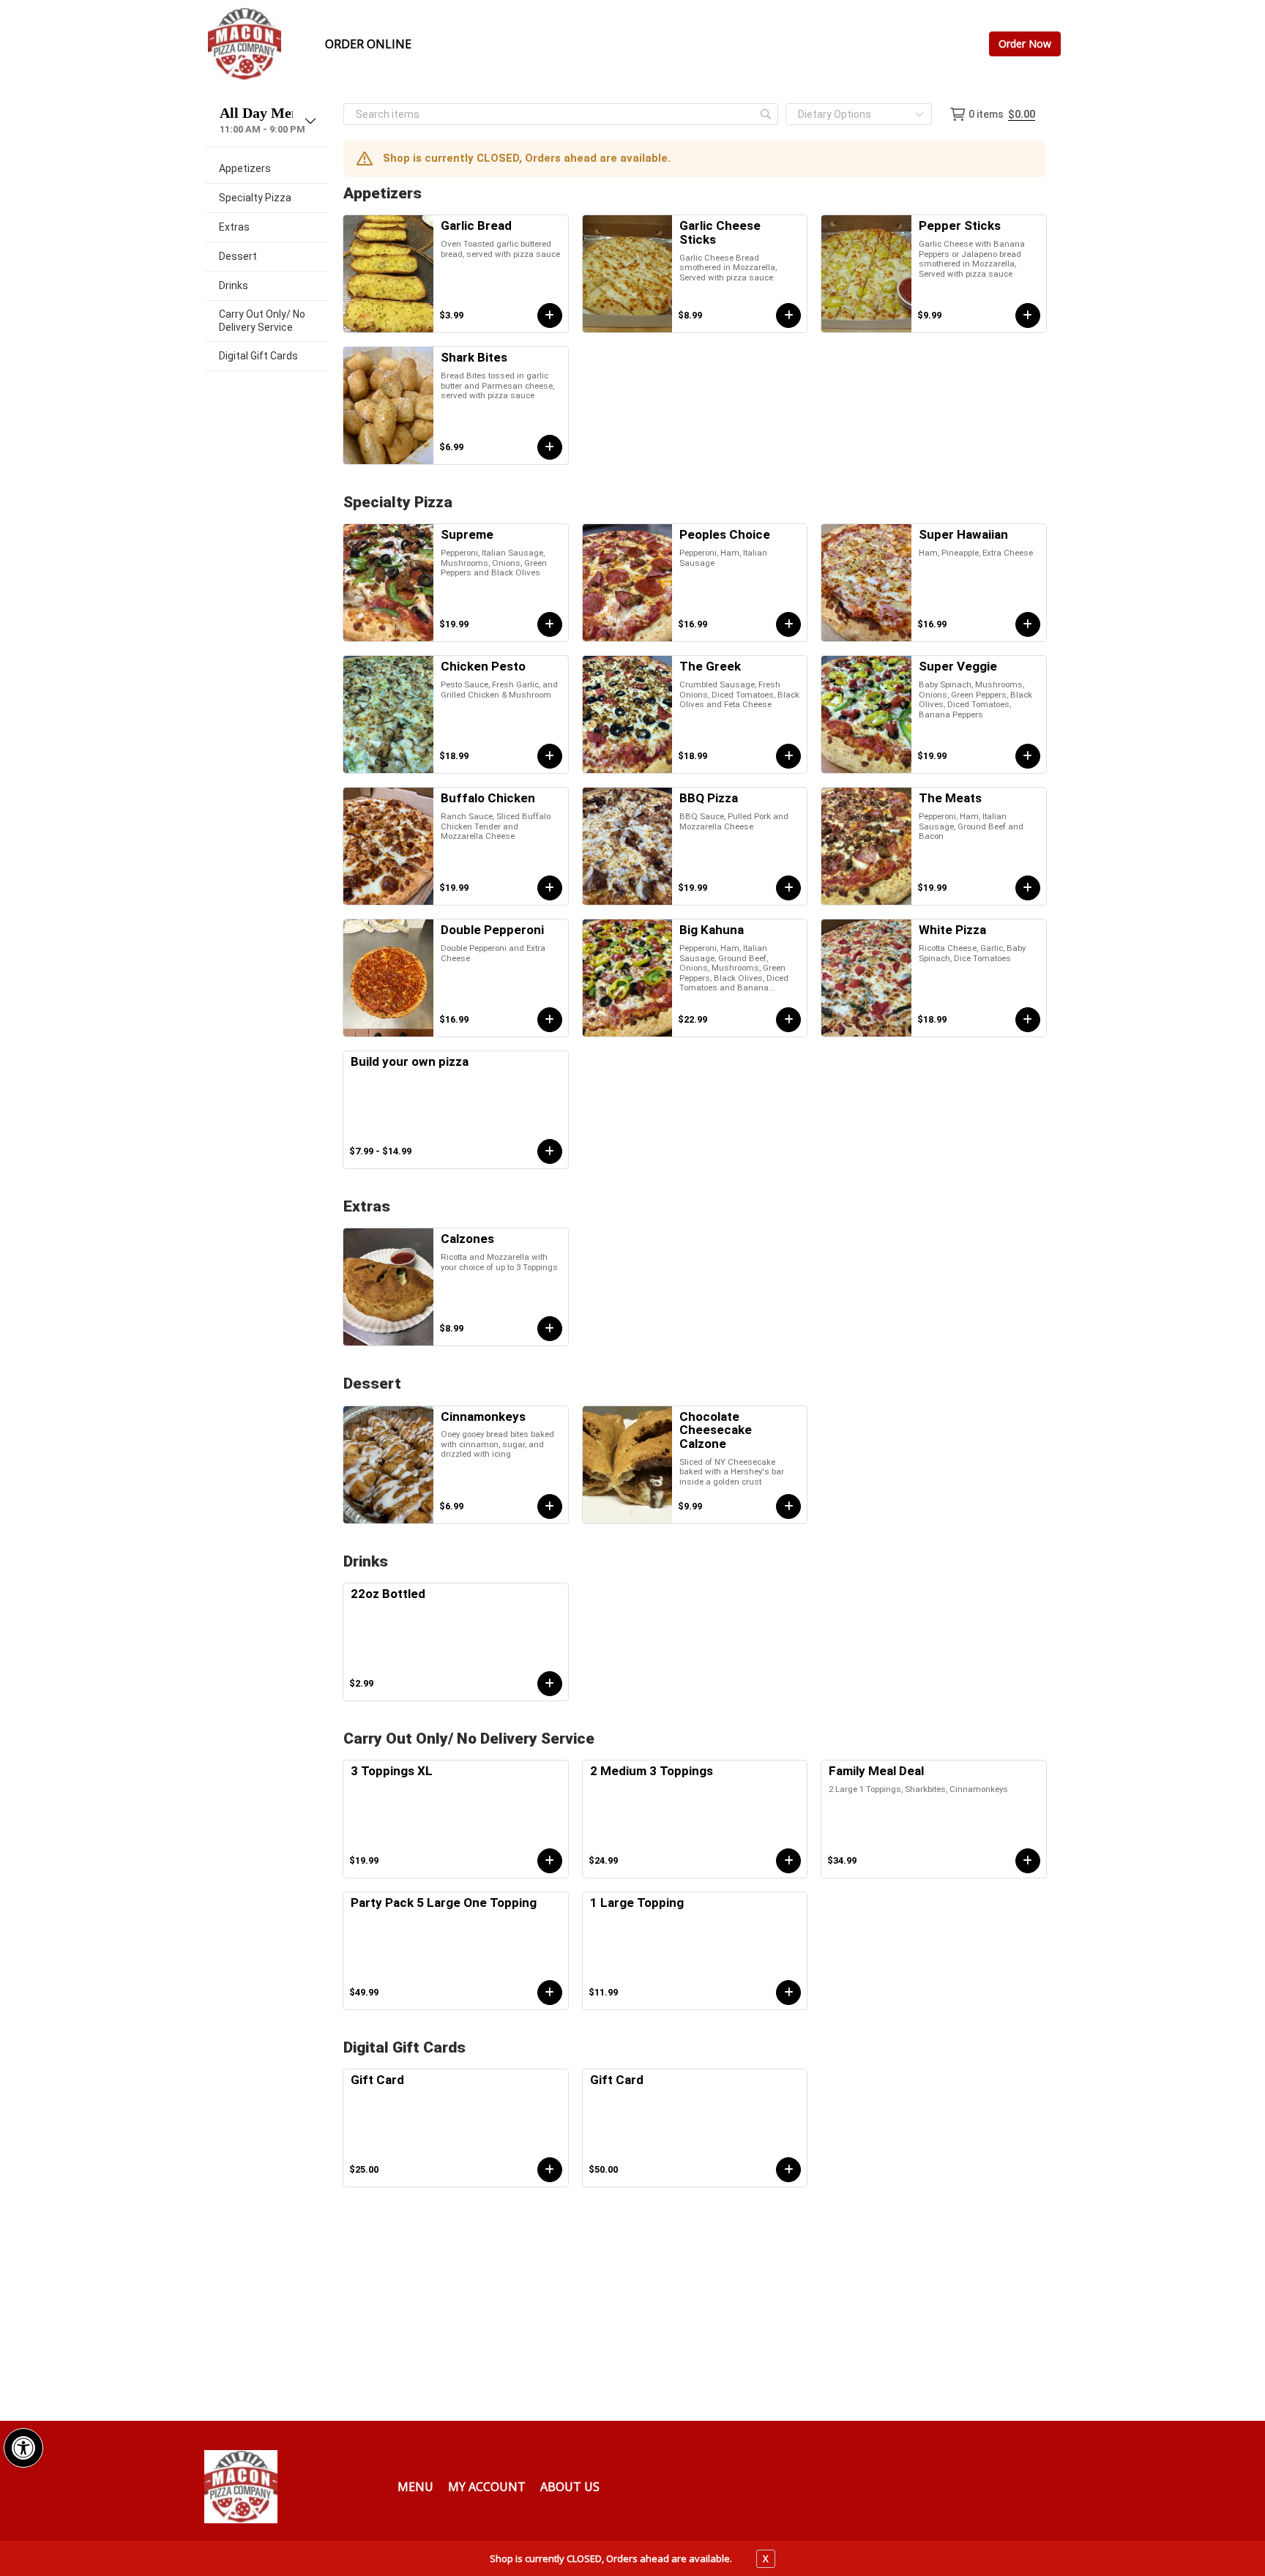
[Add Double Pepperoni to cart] (550, 1020)
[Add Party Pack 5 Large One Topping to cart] (550, 1993)
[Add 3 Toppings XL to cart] (550, 1861)
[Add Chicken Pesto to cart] (550, 756)
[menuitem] (266, 169)
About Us (570, 2487)
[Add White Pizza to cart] (1028, 1020)
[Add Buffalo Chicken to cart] (550, 888)
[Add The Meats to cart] (1028, 888)
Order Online (368, 44)
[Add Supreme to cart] (550, 624)
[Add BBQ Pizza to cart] (788, 888)
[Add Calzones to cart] (550, 1329)
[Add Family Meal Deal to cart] (1028, 1861)
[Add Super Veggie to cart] (1028, 756)
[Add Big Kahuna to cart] (788, 1020)
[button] (23, 2448)
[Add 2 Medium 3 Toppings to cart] (788, 1861)
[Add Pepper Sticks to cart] (1028, 316)
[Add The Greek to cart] (788, 756)
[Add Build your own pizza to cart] (550, 1151)
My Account (487, 2487)
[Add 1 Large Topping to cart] (788, 1993)
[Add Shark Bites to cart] (550, 447)
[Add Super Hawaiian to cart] (1028, 624)
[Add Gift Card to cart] (550, 2170)
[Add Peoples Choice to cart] (788, 624)
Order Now (1025, 44)
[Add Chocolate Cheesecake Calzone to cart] (788, 1507)
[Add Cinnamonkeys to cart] (550, 1507)
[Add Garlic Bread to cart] (550, 316)
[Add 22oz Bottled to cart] (550, 1684)
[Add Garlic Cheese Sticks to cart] (788, 316)
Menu (415, 2487)
